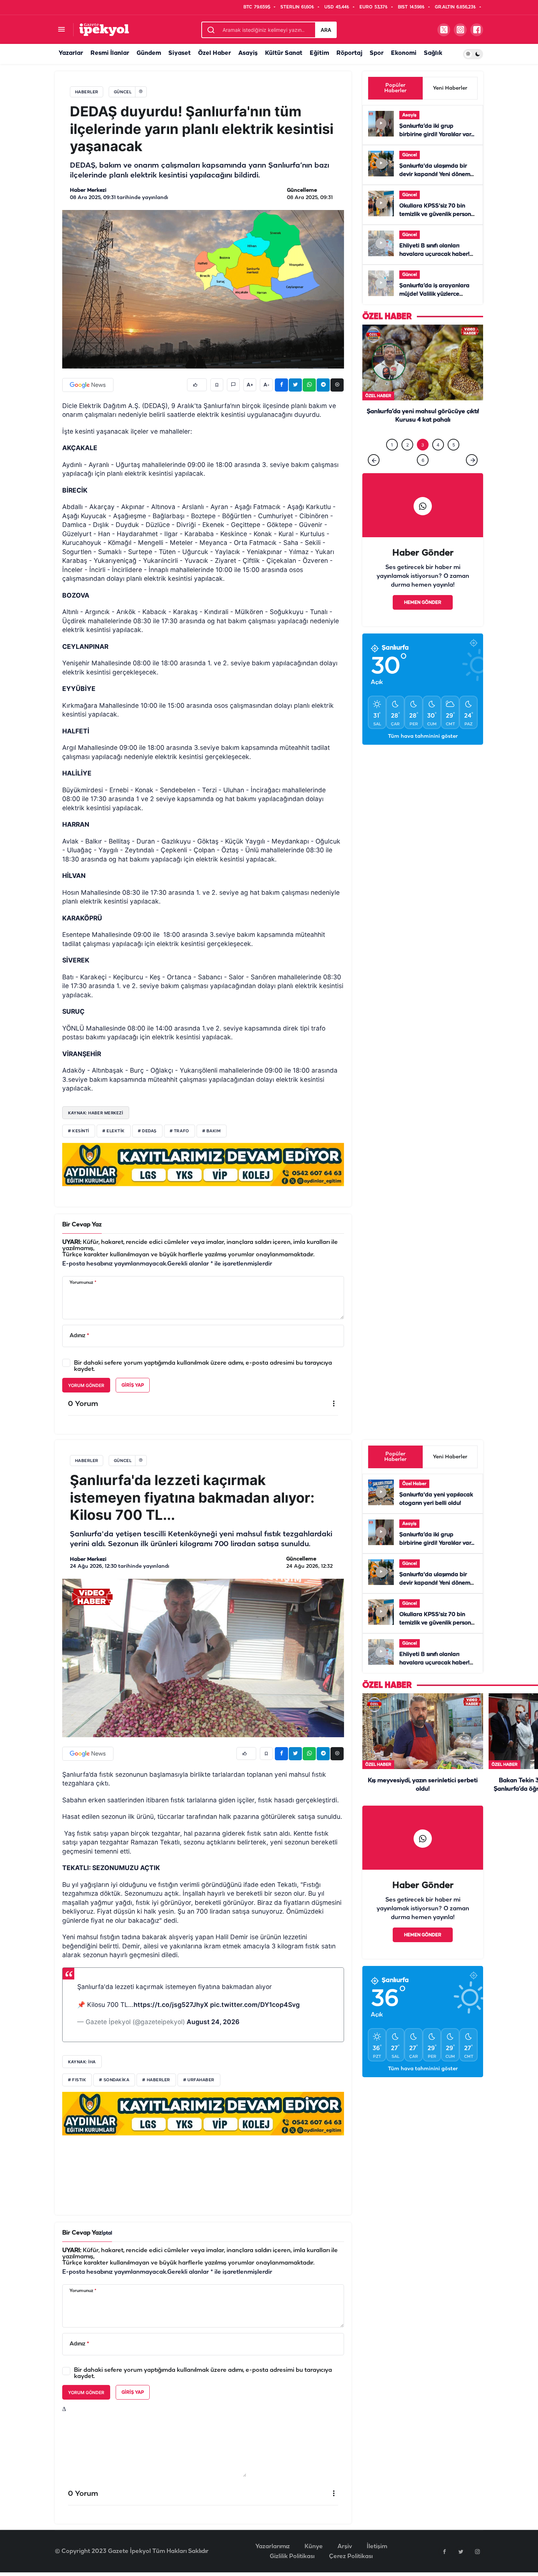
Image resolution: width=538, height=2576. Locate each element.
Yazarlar (71, 53)
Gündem (149, 53)
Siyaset (180, 53)
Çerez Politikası (351, 2556)
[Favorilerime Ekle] (217, 385)
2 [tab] (408, 460)
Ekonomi (404, 53)
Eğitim (319, 53)
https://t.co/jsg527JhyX (171, 2005)
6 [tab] (423, 475)
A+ (250, 385)
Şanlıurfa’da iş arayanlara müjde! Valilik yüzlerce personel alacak (434, 294)
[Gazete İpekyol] (104, 29)
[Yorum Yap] (233, 385)
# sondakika (114, 2080)
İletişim (377, 2547)
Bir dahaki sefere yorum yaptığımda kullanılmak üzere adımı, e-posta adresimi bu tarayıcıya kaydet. (203, 1366)
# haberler (156, 2080)
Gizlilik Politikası (292, 2556)
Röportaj (349, 53)
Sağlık (433, 53)
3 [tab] (423, 460)
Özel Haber (214, 53)
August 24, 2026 (213, 2022)
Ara (326, 30)
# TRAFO (180, 1131)
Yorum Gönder (86, 1385)
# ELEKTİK (114, 1131)
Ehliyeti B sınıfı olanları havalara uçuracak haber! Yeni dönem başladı (434, 254)
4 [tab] (438, 460)
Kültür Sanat (284, 53)
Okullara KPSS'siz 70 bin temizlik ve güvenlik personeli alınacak (438, 214)
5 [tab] (454, 460)
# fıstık (77, 2080)
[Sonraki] (472, 475)
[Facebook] (444, 2551)
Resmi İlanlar (110, 53)
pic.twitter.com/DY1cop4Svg (255, 2005)
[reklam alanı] (203, 1164)
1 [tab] (392, 460)
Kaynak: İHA (82, 2062)
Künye (314, 2547)
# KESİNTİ (79, 1131)
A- (266, 385)
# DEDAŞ (147, 1131)
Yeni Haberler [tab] (450, 88)
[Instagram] (477, 2551)
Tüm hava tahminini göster (423, 752)
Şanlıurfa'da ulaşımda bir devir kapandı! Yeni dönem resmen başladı (435, 175)
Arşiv (345, 2547)
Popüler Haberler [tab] (395, 88)
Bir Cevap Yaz (82, 1225)
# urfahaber (199, 2080)
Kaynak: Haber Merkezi (96, 1113)
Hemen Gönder (423, 618)
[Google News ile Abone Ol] (88, 385)
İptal (107, 2233)
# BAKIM (212, 1131)
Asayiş (248, 53)
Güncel (410, 155)
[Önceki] (374, 475)
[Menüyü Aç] (61, 30)
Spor (377, 53)
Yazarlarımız (273, 2547)
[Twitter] (461, 2551)
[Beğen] (197, 385)
